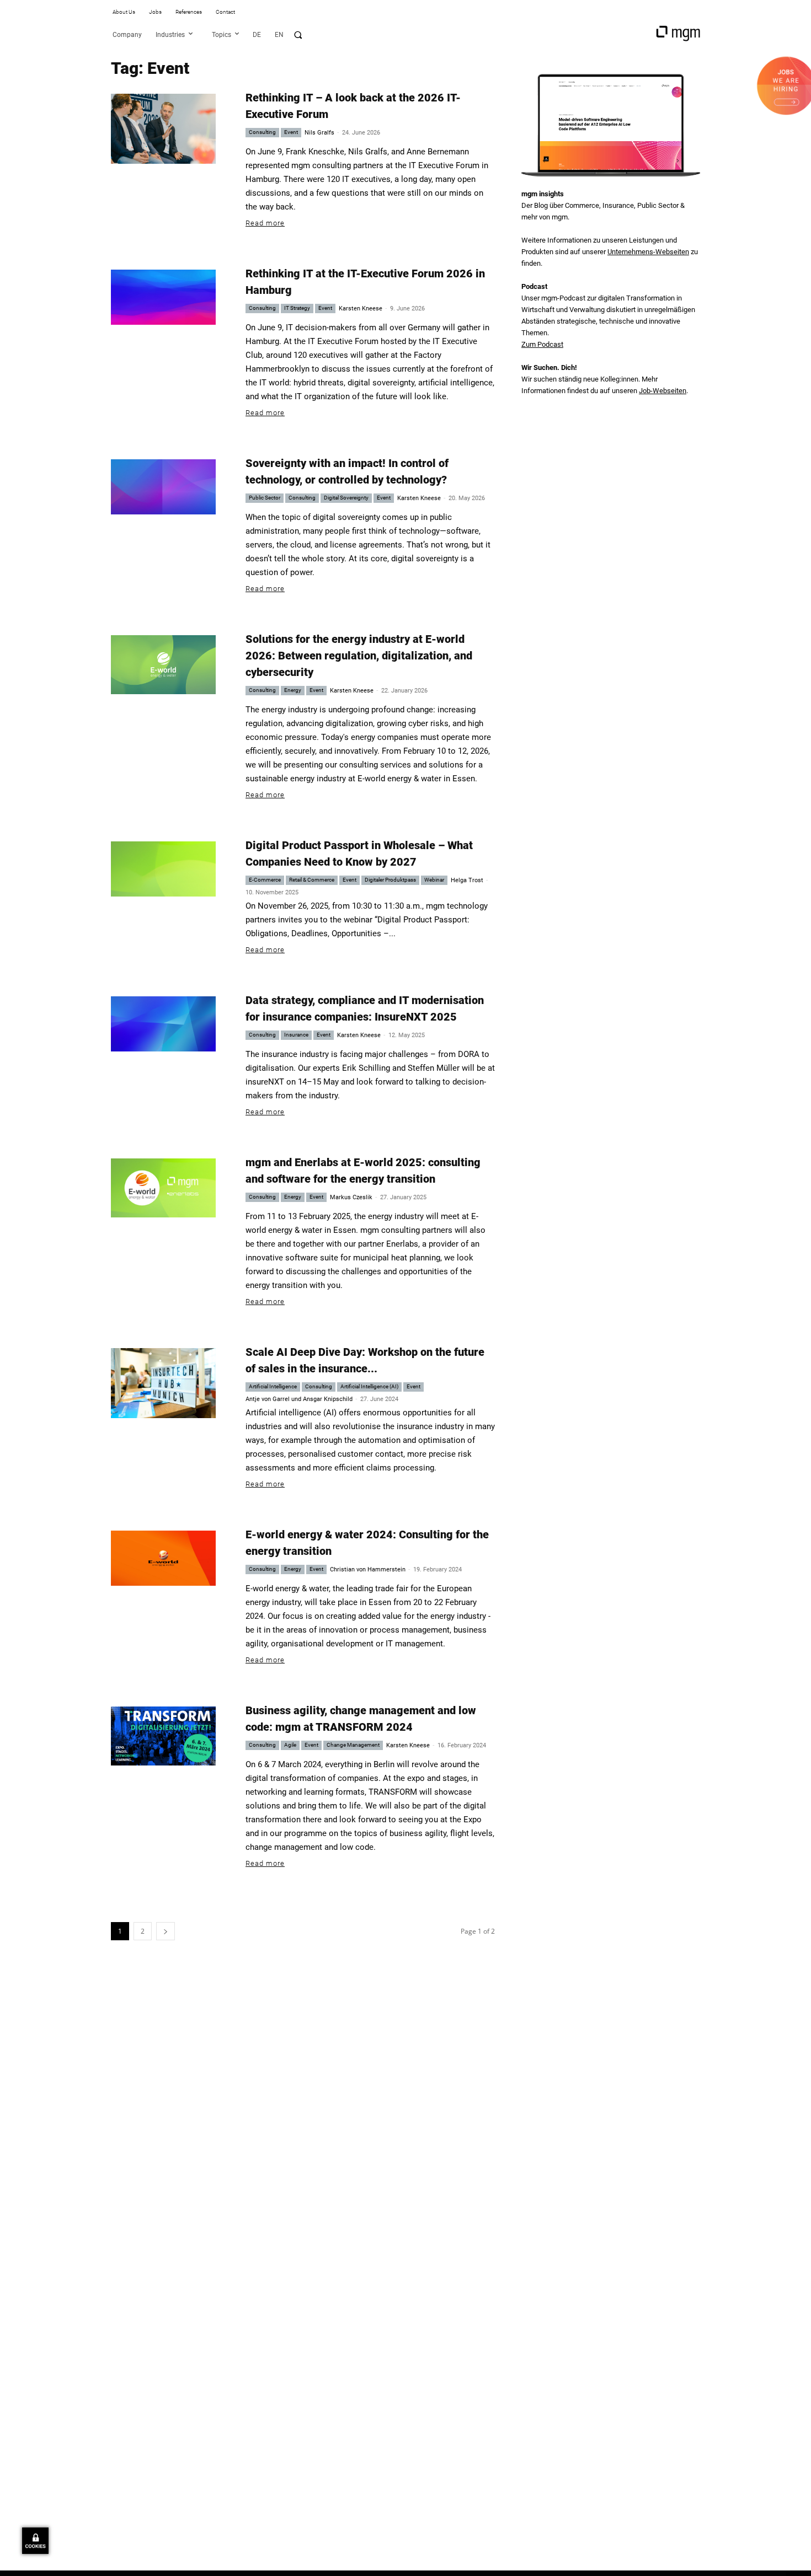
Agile (290, 1745)
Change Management (353, 1745)
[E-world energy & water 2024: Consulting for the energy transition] (163, 1558)
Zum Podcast (542, 344)
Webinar (434, 880)
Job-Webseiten (663, 391)
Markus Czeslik (351, 1197)
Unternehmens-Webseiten (648, 252)
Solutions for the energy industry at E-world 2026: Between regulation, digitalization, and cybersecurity (359, 656)
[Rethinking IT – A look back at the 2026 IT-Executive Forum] (163, 129)
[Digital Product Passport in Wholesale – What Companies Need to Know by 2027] (163, 869)
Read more (265, 223)
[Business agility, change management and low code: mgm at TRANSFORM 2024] (163, 1736)
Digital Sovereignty (346, 498)
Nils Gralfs (319, 133)
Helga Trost (467, 880)
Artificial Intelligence (273, 1386)
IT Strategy (297, 308)
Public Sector (265, 498)
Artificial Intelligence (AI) (369, 1386)
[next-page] (166, 1931)
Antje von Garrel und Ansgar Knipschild (299, 1399)
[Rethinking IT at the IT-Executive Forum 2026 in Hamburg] (163, 297)
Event (291, 132)
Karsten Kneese (361, 308)
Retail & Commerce (312, 880)
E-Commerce (265, 880)
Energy (293, 690)
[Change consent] (35, 2541)
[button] (298, 35)
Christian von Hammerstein (368, 1569)
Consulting (262, 132)
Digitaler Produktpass (390, 880)
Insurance (296, 1035)
